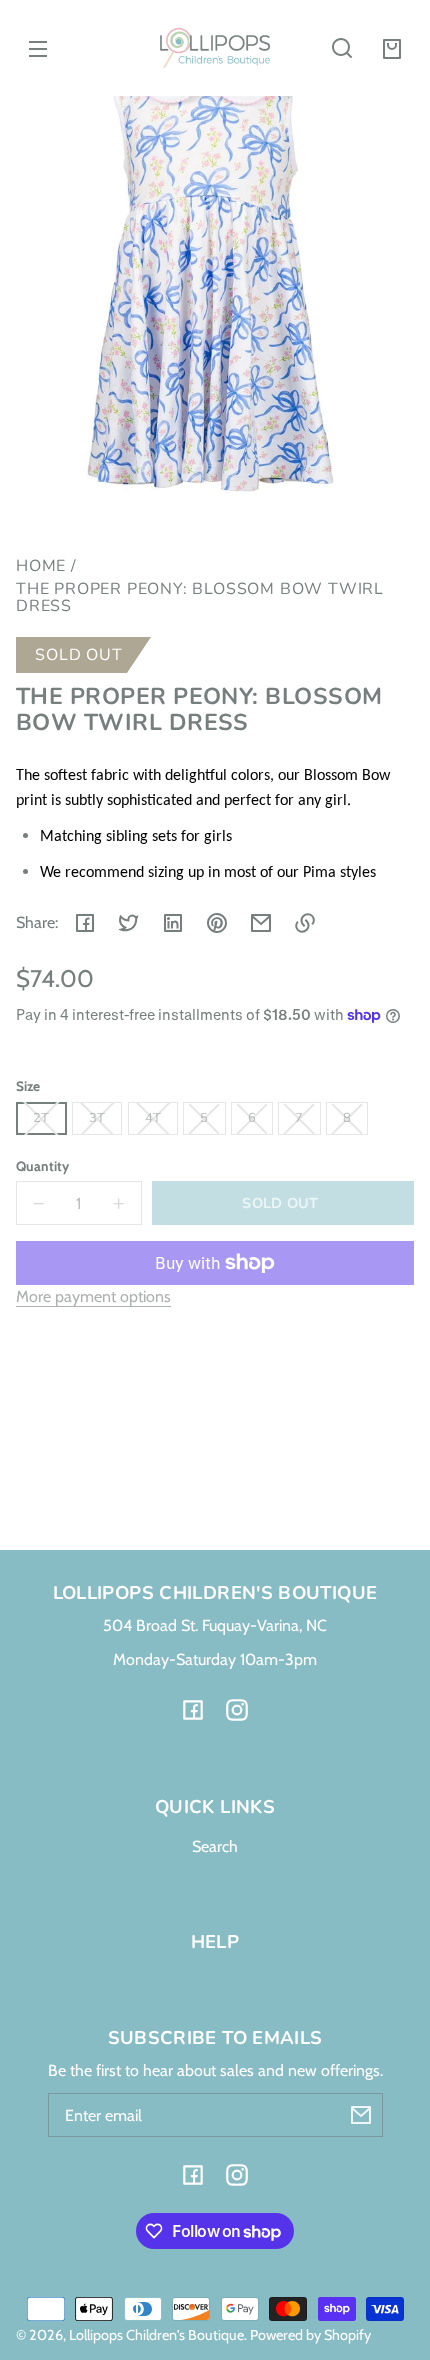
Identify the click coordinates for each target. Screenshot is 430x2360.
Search (215, 1846)
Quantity (42, 1166)
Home (41, 567)
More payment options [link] (93, 1296)
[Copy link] (305, 923)
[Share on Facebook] (85, 923)
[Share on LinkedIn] (173, 923)
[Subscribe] (361, 2115)
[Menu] (38, 48)
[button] (342, 48)
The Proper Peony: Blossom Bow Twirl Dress (200, 599)
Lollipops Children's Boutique (156, 2335)
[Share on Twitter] (129, 923)
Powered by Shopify (310, 2335)
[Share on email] (261, 923)
